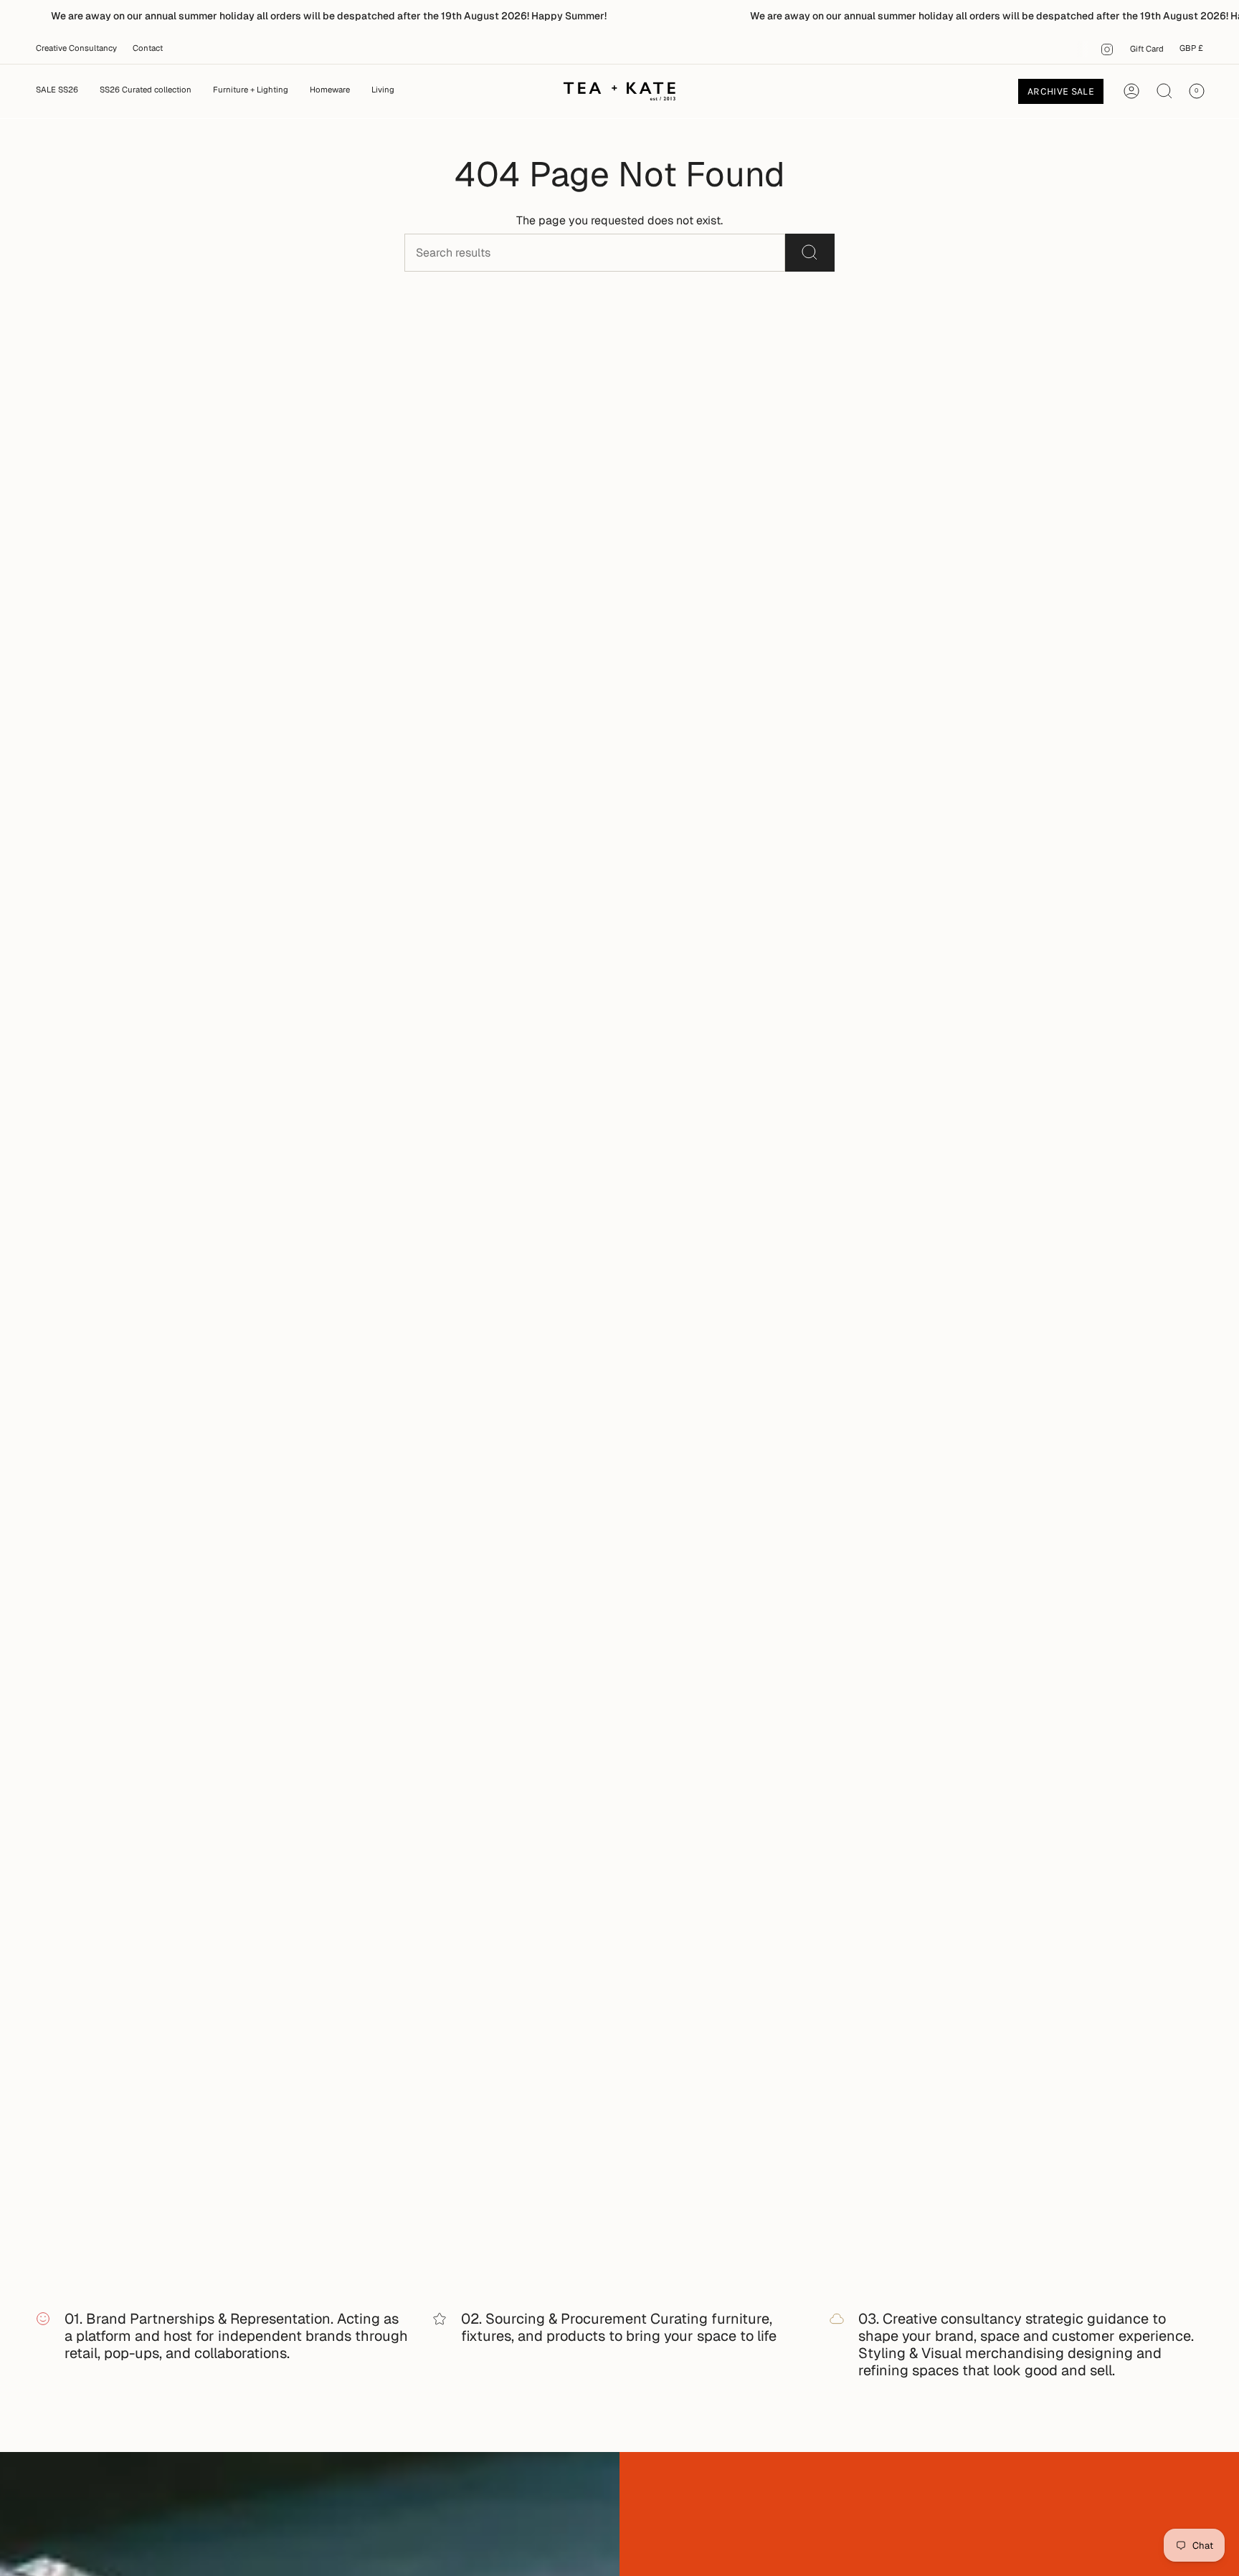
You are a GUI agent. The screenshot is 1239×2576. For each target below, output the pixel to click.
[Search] (810, 253)
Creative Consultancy (76, 48)
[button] (251, 91)
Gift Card (1147, 49)
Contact (148, 48)
